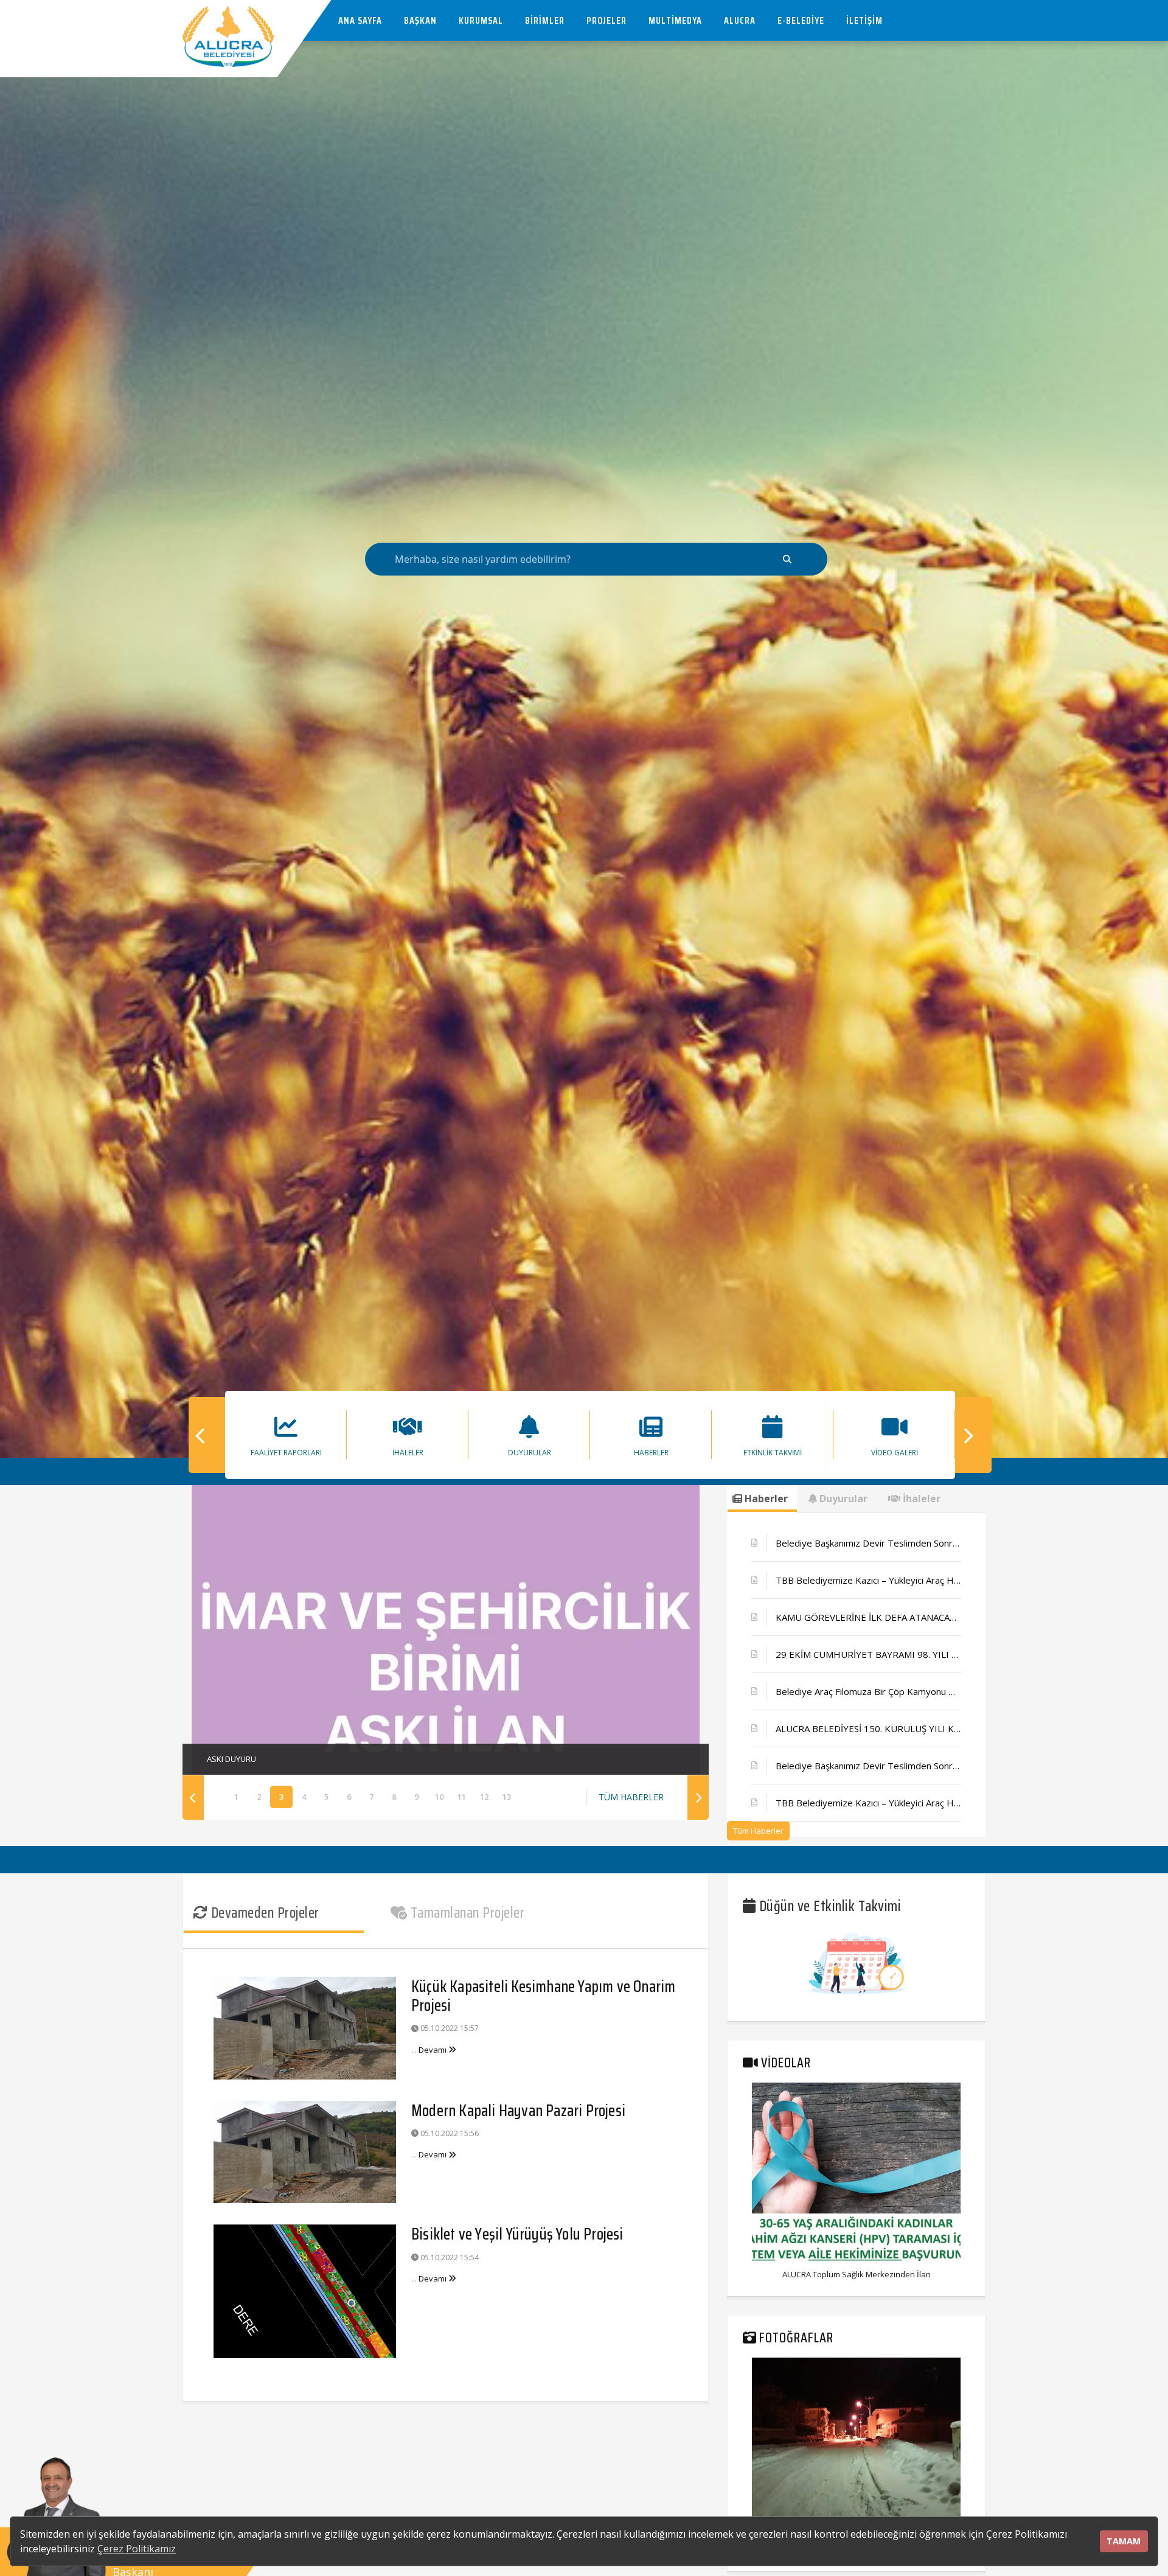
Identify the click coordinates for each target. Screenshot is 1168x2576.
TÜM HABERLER (631, 1797)
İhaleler (920, 1499)
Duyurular (842, 1499)
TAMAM (1124, 2541)
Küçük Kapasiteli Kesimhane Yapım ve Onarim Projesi (543, 1996)
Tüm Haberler (758, 1831)
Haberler (765, 1499)
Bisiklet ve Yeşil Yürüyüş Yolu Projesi (517, 2234)
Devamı (433, 2050)
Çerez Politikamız (137, 2549)
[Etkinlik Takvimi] (857, 1962)
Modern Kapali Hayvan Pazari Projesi (518, 2110)
